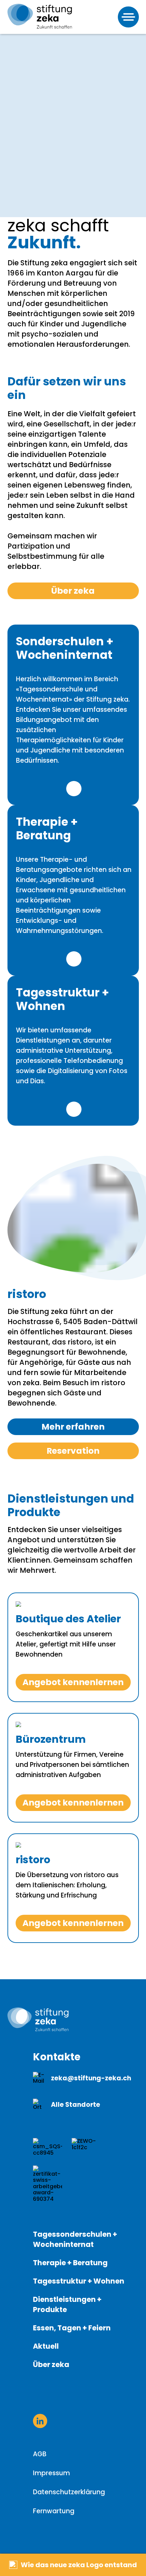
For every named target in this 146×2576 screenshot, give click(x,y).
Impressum (51, 2473)
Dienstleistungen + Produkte (67, 2304)
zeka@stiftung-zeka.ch (91, 2078)
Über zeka (73, 591)
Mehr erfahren (74, 789)
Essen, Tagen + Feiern (72, 2328)
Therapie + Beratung (70, 2263)
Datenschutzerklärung (69, 2492)
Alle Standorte (76, 2105)
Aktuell (46, 2346)
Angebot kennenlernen (73, 1682)
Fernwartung (54, 2511)
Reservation (73, 1451)
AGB (40, 2454)
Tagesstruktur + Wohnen (79, 2281)
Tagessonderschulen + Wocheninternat (75, 2239)
